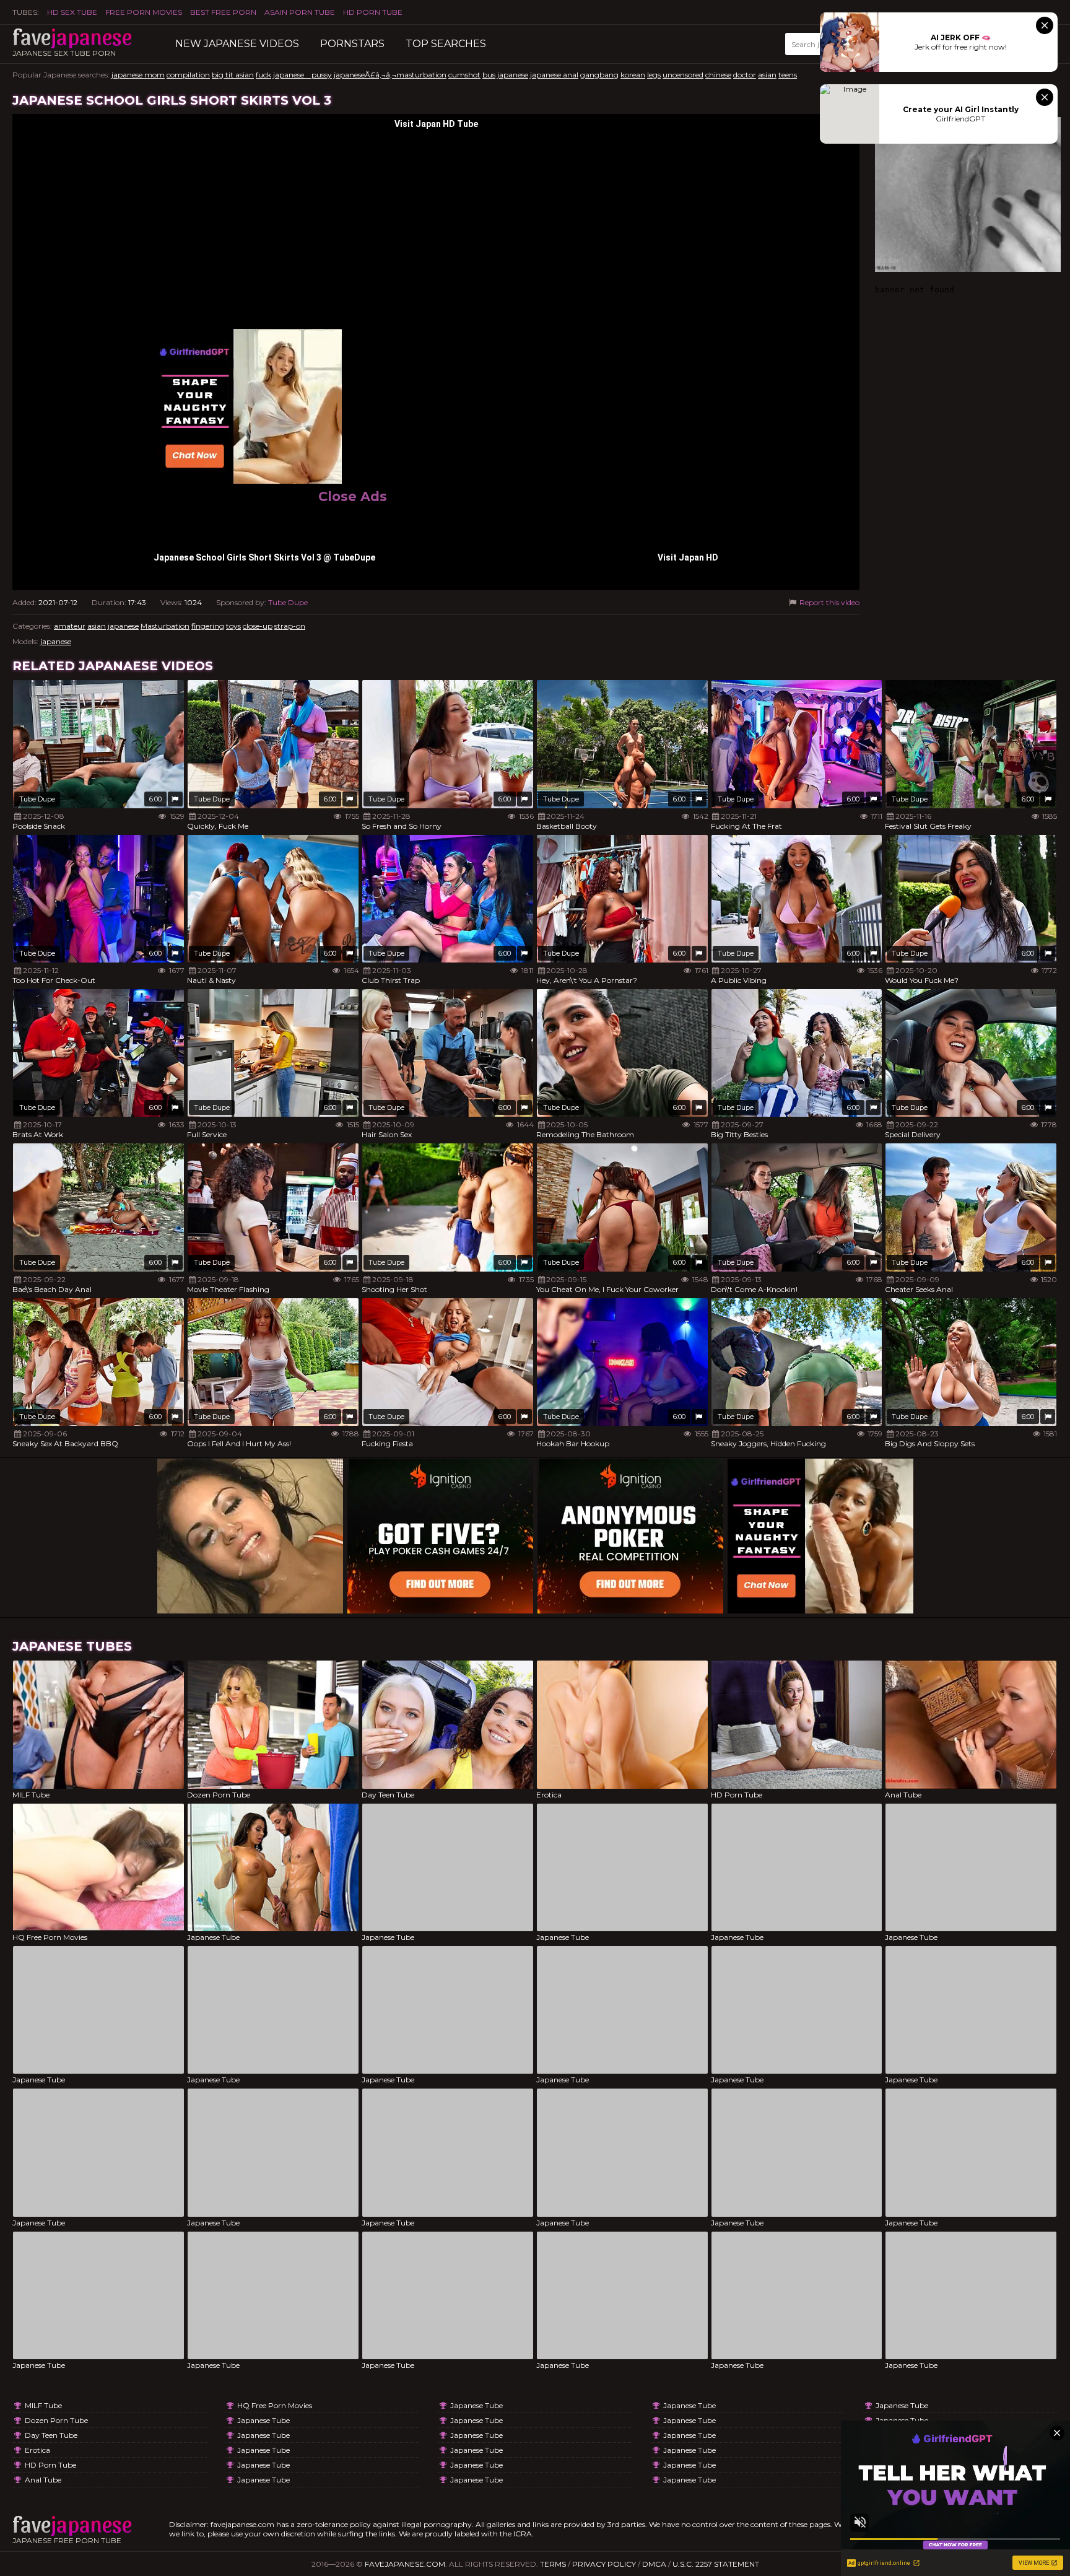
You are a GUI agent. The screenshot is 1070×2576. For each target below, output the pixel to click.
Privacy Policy (604, 2564)
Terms (553, 2564)
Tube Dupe (288, 602)
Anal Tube (43, 2480)
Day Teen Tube (51, 2435)
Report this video (829, 602)
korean (633, 75)
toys (233, 626)
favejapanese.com (405, 2564)
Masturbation (165, 626)
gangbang (599, 75)
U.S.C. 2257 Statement (716, 2564)
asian (767, 75)
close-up (258, 626)
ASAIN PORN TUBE (300, 12)
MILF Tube (43, 2405)
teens (788, 75)
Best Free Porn (223, 12)
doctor (745, 75)
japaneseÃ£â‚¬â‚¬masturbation (390, 75)
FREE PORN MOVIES (144, 12)
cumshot (464, 75)
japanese (513, 75)
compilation (188, 75)
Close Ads (353, 496)
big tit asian (233, 75)
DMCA (654, 2564)
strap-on (290, 626)
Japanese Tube (263, 2420)
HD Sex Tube (72, 12)
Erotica (37, 2450)
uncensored (683, 75)
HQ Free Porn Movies (275, 2405)
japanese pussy (302, 75)
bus (489, 75)
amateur (70, 626)
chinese (718, 75)
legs (654, 75)
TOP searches (446, 44)
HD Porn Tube (373, 12)
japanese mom (138, 75)
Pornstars (352, 44)
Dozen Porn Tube (56, 2420)
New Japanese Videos (237, 44)
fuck (263, 75)
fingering (208, 626)
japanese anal (554, 75)
